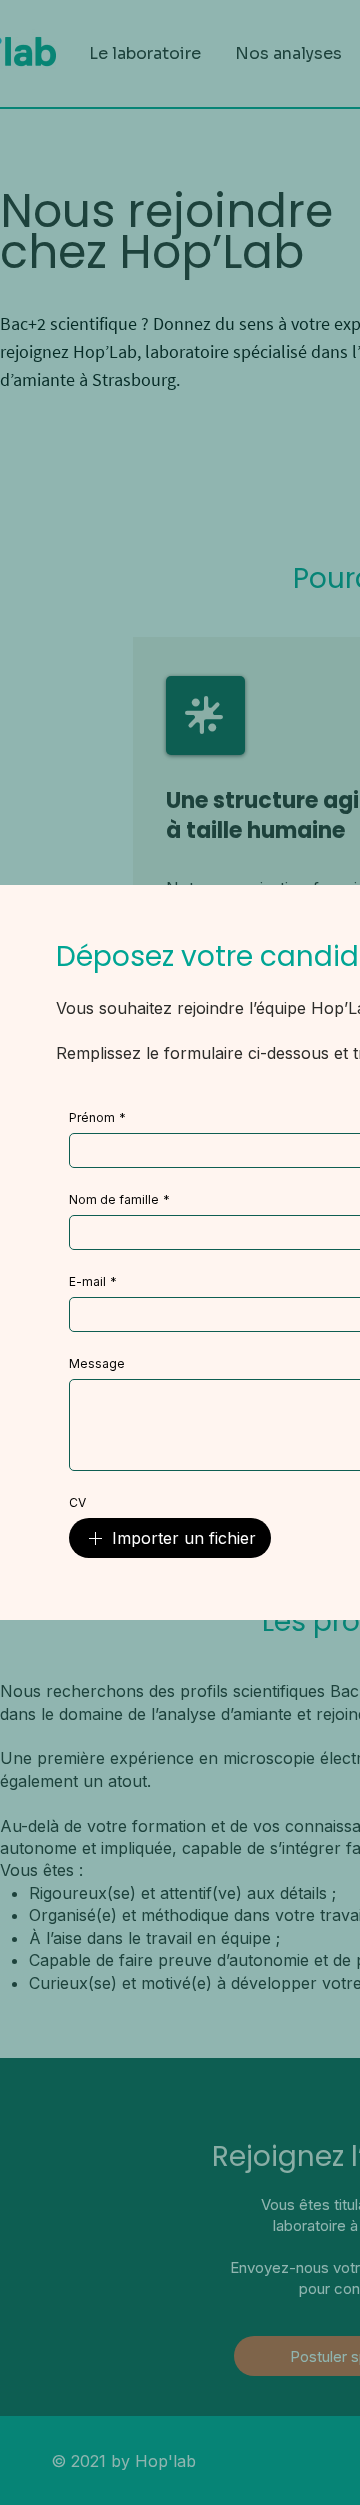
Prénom (97, 1117)
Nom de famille (119, 1199)
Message (97, 1363)
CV (77, 1502)
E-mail (93, 1281)
